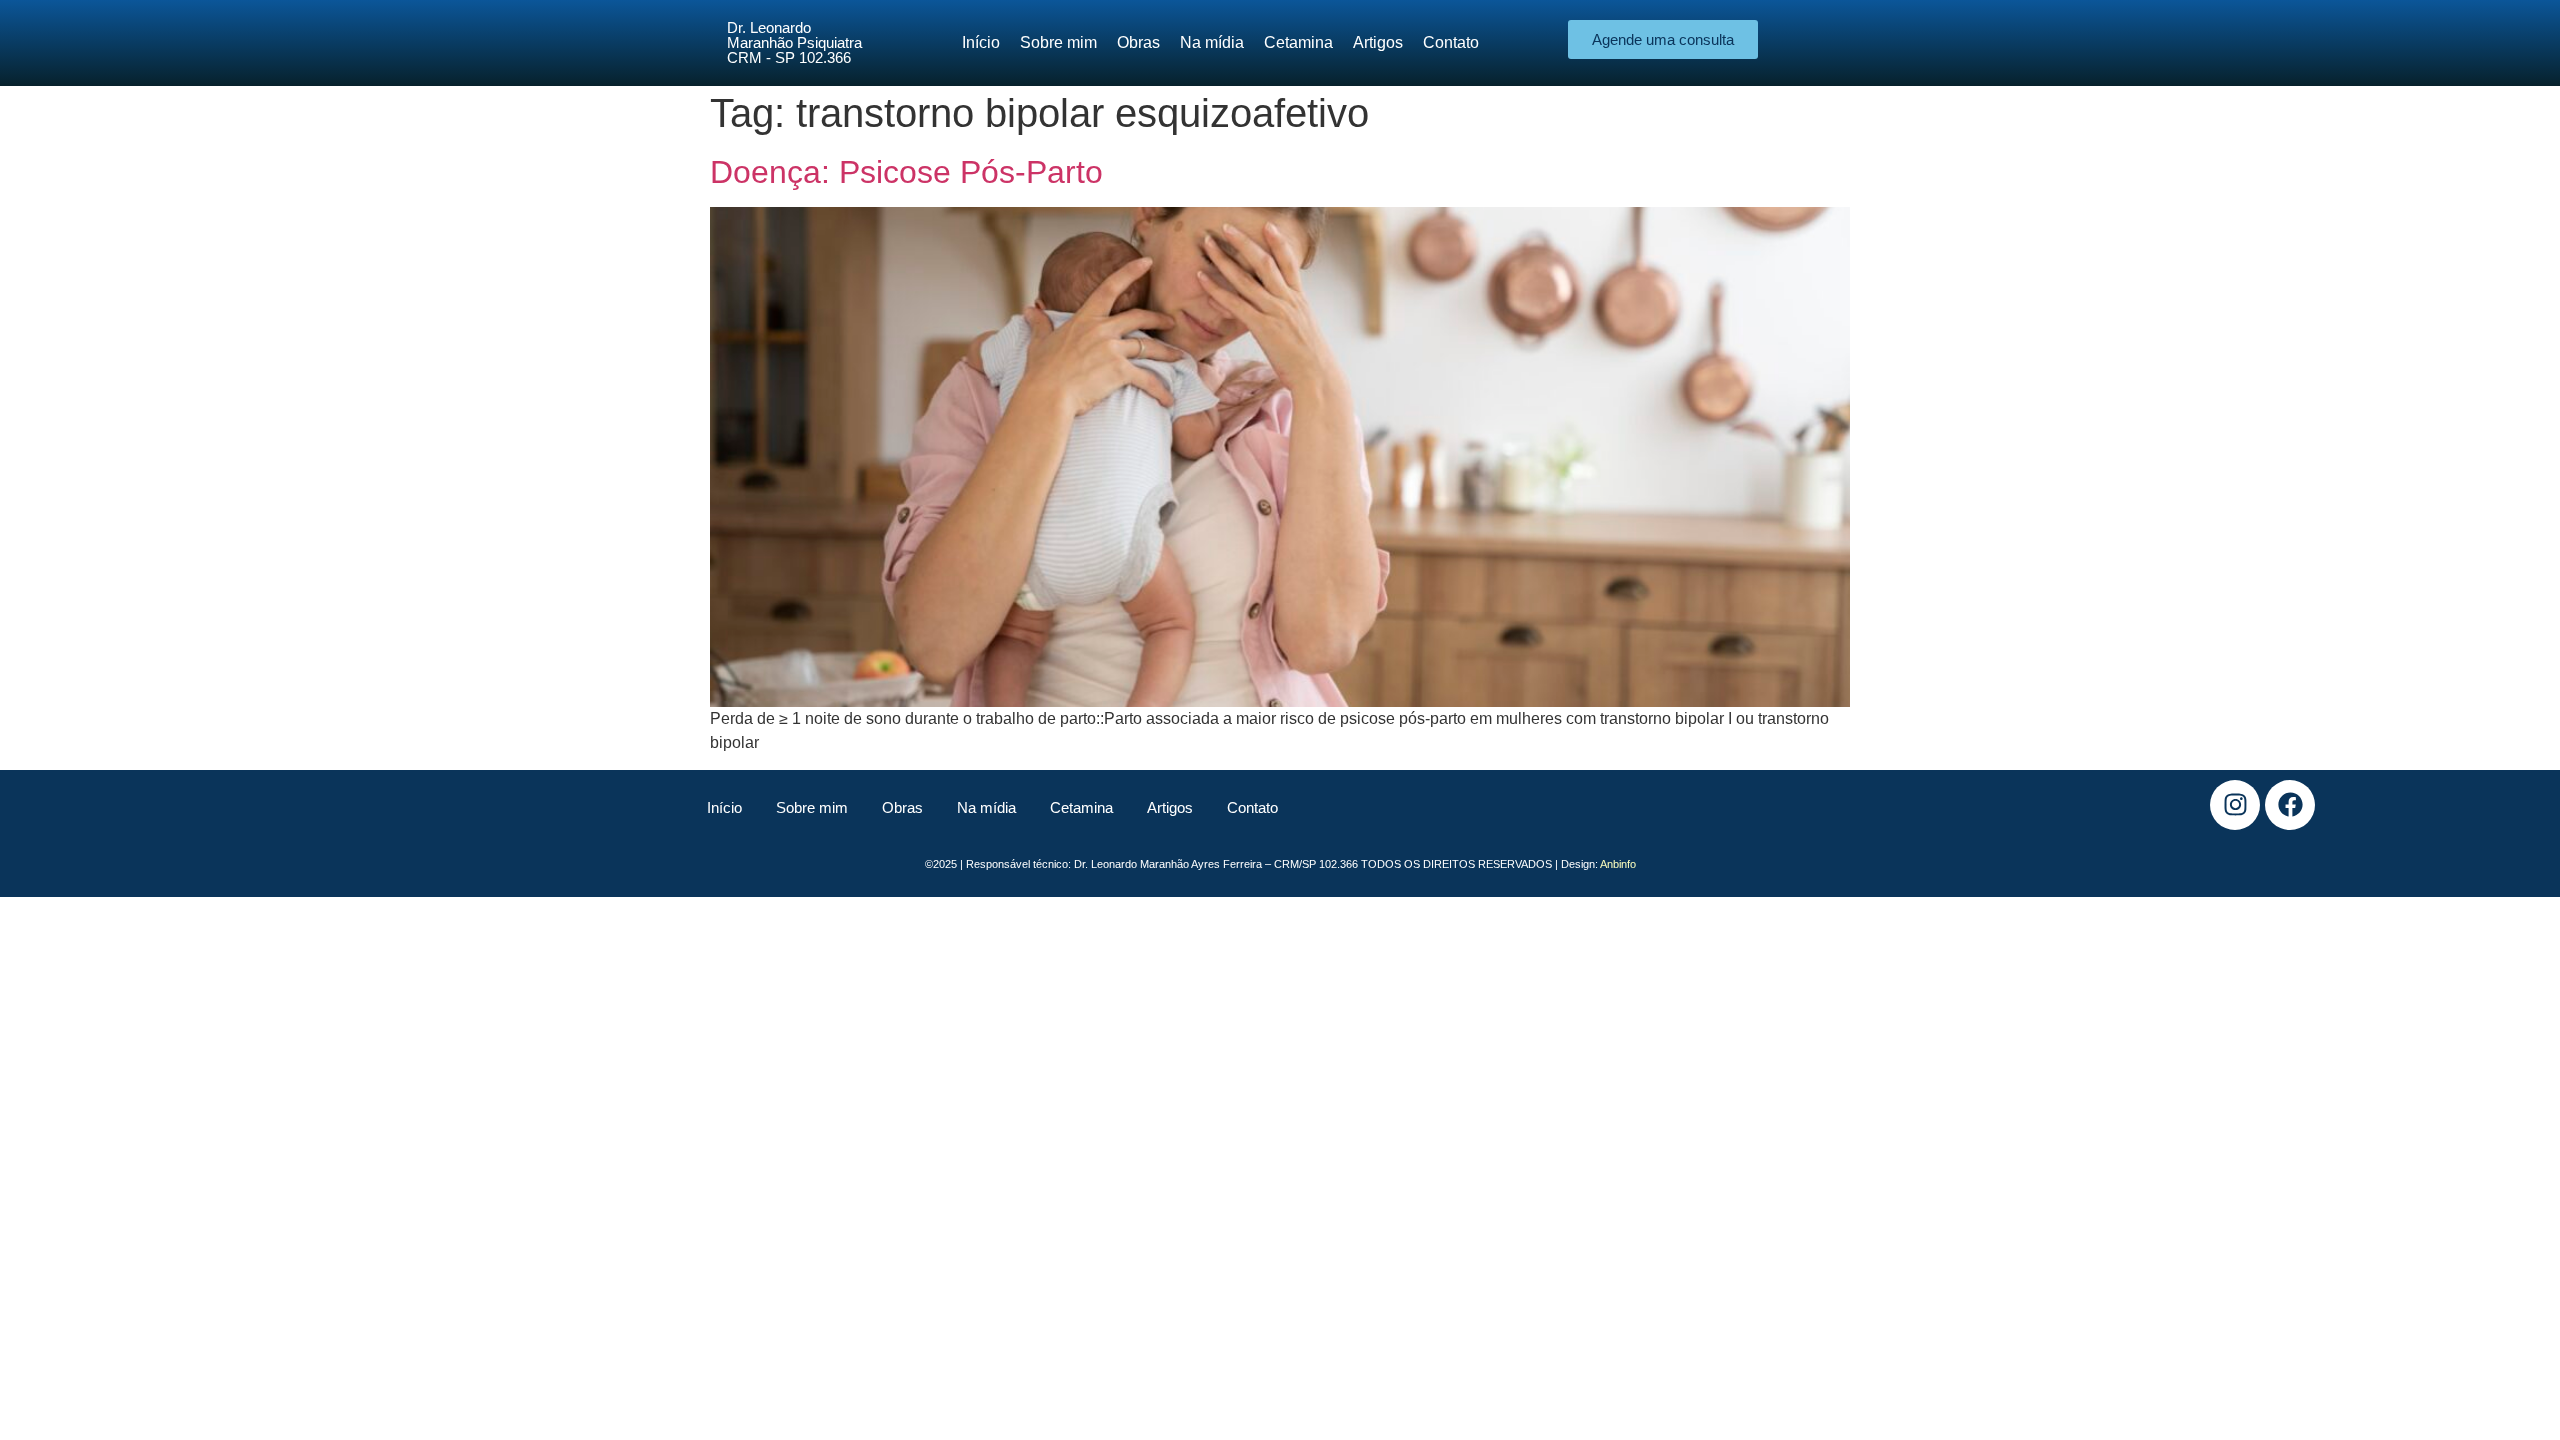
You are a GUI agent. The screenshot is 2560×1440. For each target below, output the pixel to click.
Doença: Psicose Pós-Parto (906, 172)
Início (724, 807)
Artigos (1170, 807)
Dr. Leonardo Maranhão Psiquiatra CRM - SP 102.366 (794, 42)
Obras (902, 807)
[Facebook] (2290, 805)
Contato (1252, 807)
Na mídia (986, 807)
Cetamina (1081, 807)
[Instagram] (2235, 805)
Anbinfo (1618, 864)
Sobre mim (812, 807)
